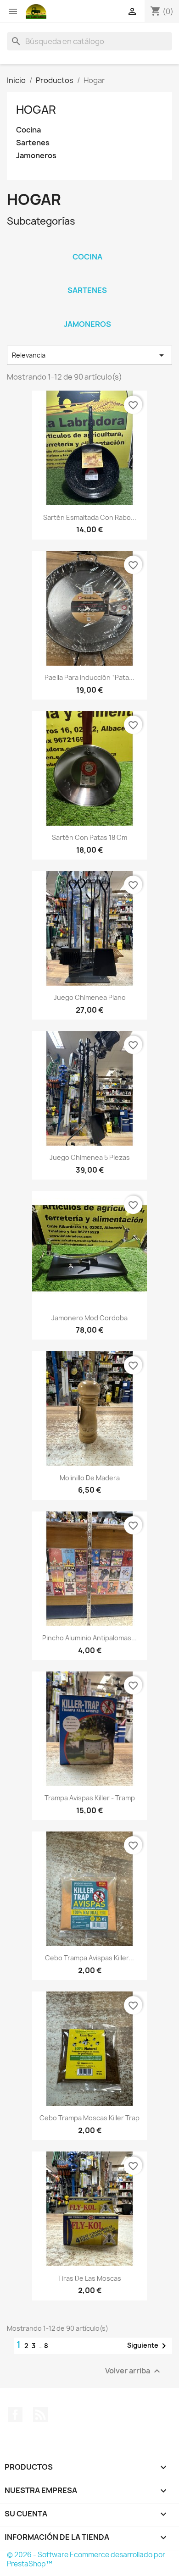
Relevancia (89, 355)
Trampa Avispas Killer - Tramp (90, 1798)
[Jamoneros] (87, 312)
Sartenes (33, 143)
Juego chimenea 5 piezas (90, 1157)
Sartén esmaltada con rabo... (90, 517)
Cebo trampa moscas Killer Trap (89, 2118)
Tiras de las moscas (89, 2278)
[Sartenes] (87, 278)
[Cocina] (87, 245)
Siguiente (148, 2346)
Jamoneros (36, 156)
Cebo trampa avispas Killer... (89, 1958)
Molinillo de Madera (90, 1478)
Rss (40, 2415)
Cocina (28, 130)
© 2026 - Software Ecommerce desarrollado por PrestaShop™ (86, 2559)
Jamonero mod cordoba (89, 1318)
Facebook (15, 2415)
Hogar (36, 110)
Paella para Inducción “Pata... (89, 677)
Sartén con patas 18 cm (89, 837)
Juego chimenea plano (90, 997)
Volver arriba (134, 2371)
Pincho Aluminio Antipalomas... (89, 1638)
